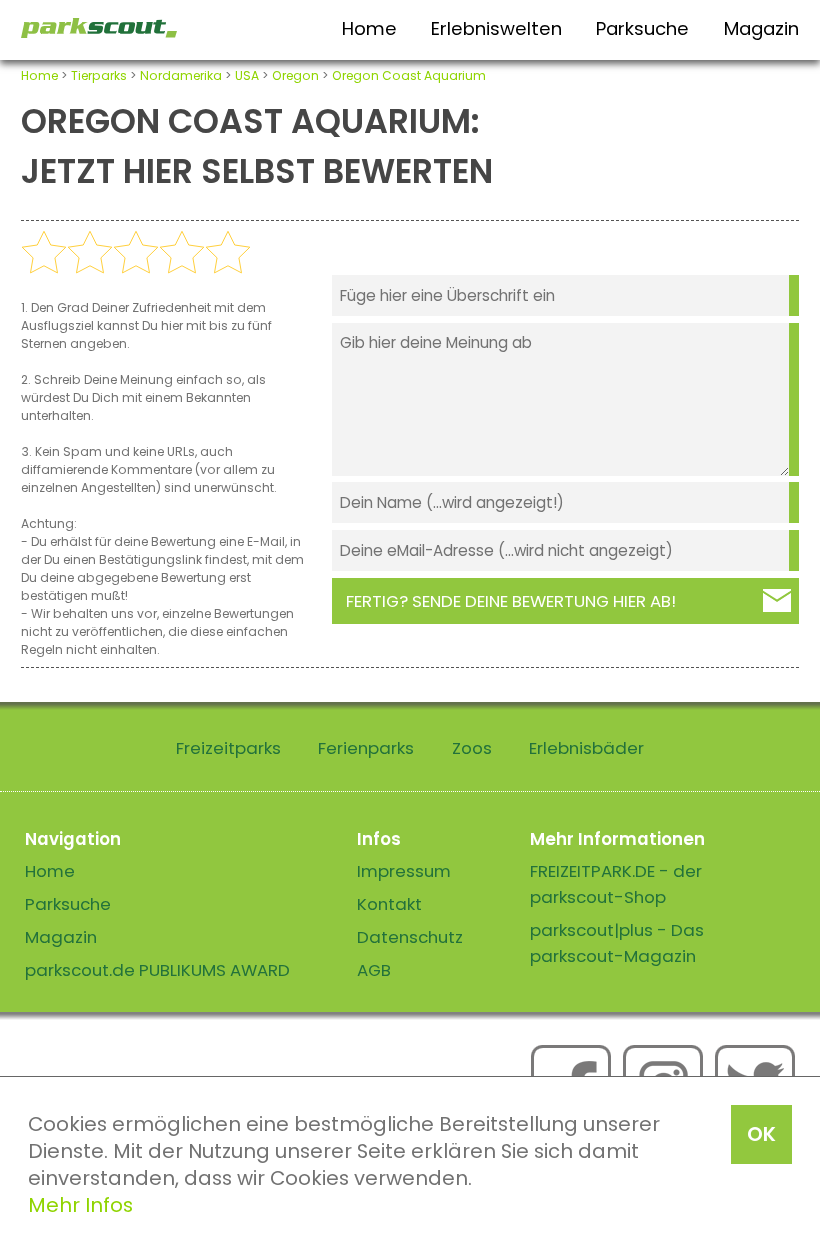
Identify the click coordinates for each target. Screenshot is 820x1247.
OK (761, 1134)
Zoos (472, 748)
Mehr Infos (80, 1205)
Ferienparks (366, 748)
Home (369, 28)
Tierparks (99, 75)
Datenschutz (410, 937)
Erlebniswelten (496, 28)
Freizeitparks (228, 748)
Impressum (404, 871)
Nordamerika (181, 75)
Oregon (295, 75)
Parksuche (642, 28)
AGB (374, 970)
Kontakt (389, 904)
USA (247, 75)
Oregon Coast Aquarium (409, 75)
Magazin (761, 28)
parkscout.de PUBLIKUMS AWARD (157, 970)
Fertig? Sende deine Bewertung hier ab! (511, 601)
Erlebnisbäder (586, 748)
